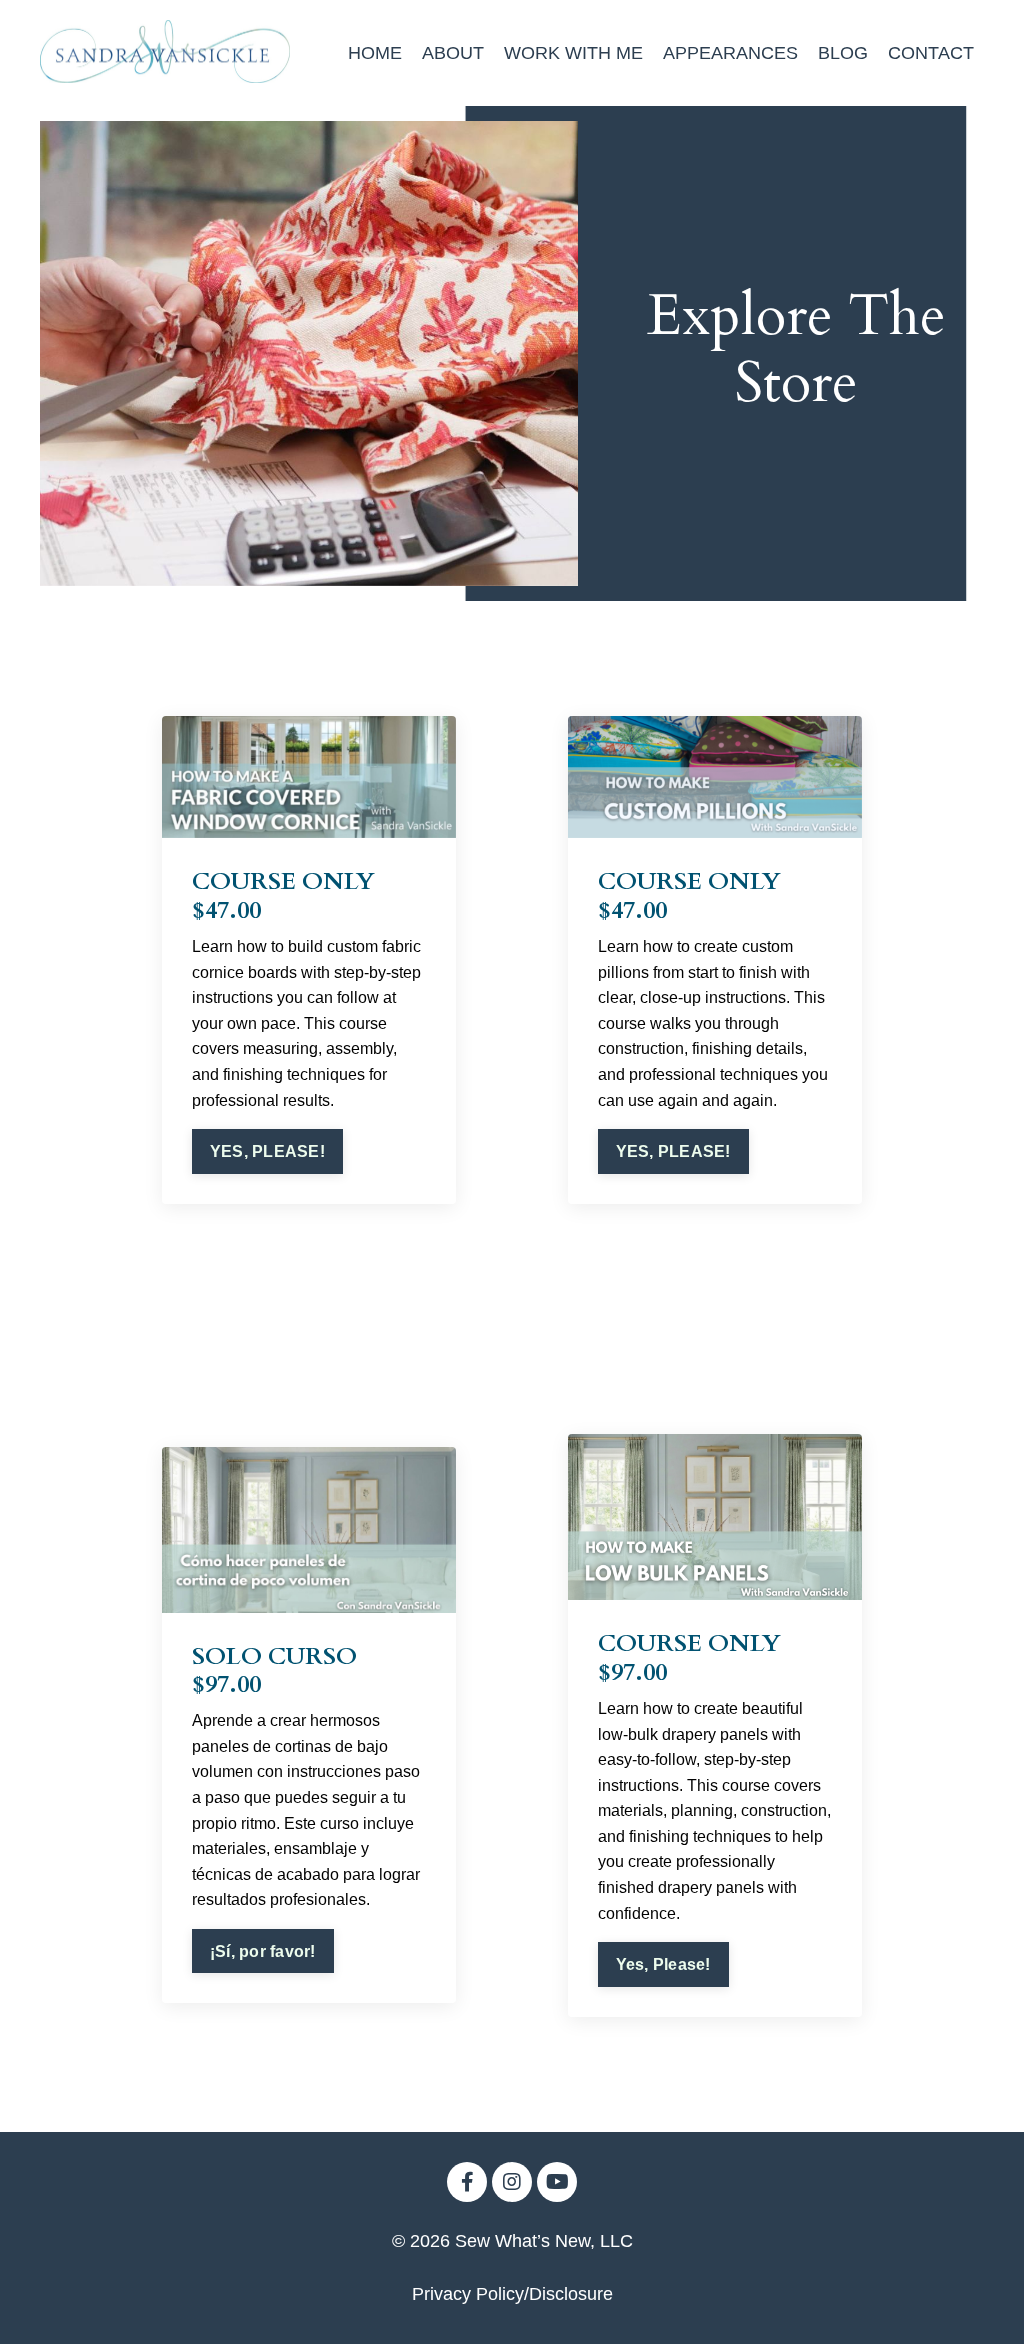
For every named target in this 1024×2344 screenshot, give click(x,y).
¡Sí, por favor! (263, 1951)
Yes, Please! (663, 1964)
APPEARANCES (730, 53)
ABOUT (453, 53)
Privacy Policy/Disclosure (512, 2294)
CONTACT (931, 53)
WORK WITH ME (573, 53)
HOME (375, 53)
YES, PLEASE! (267, 1151)
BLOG (843, 53)
